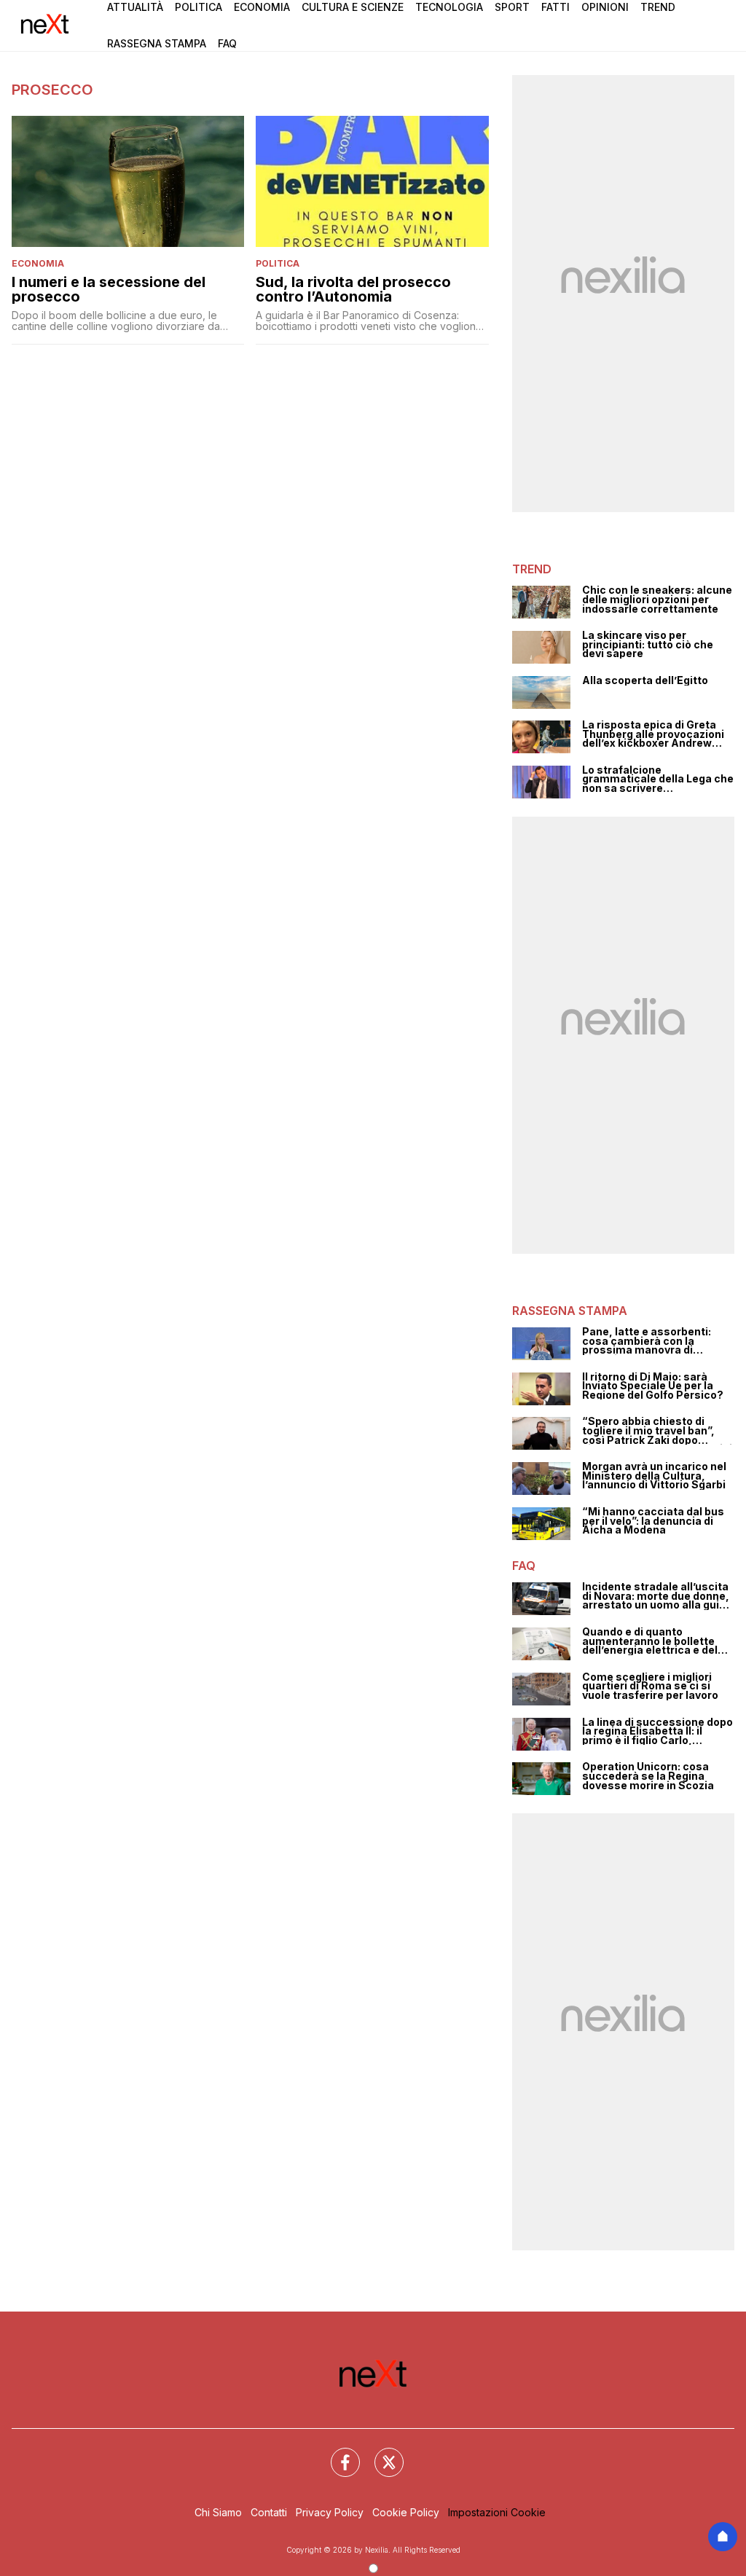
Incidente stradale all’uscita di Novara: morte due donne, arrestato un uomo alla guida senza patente (657, 1596)
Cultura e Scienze (353, 7)
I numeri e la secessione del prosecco (109, 289)
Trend (658, 7)
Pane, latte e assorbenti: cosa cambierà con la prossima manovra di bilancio (647, 1341)
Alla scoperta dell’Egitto (645, 681)
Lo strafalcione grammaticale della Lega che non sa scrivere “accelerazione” (658, 780)
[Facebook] (337, 2454)
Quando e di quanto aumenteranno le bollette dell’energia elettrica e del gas (650, 1641)
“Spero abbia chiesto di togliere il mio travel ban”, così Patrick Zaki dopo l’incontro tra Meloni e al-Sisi (657, 1431)
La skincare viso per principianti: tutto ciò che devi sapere (648, 645)
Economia (262, 7)
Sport (512, 7)
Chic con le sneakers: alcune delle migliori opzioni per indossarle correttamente (657, 600)
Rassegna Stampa (157, 43)
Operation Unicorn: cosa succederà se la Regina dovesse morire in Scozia (648, 1776)
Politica (199, 7)
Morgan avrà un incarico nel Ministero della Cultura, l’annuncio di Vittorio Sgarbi (654, 1476)
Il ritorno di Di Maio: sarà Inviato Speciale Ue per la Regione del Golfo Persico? (653, 1386)
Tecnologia (449, 7)
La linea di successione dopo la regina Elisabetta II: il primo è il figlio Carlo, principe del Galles (657, 1732)
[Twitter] (380, 2454)
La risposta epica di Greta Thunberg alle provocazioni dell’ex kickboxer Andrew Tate (653, 734)
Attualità (135, 7)
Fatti (555, 7)
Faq (227, 43)
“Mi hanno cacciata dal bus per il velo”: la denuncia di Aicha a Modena (653, 1521)
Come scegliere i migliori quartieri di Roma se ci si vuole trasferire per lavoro (650, 1686)
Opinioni (605, 7)
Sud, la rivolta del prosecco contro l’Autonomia (353, 289)
